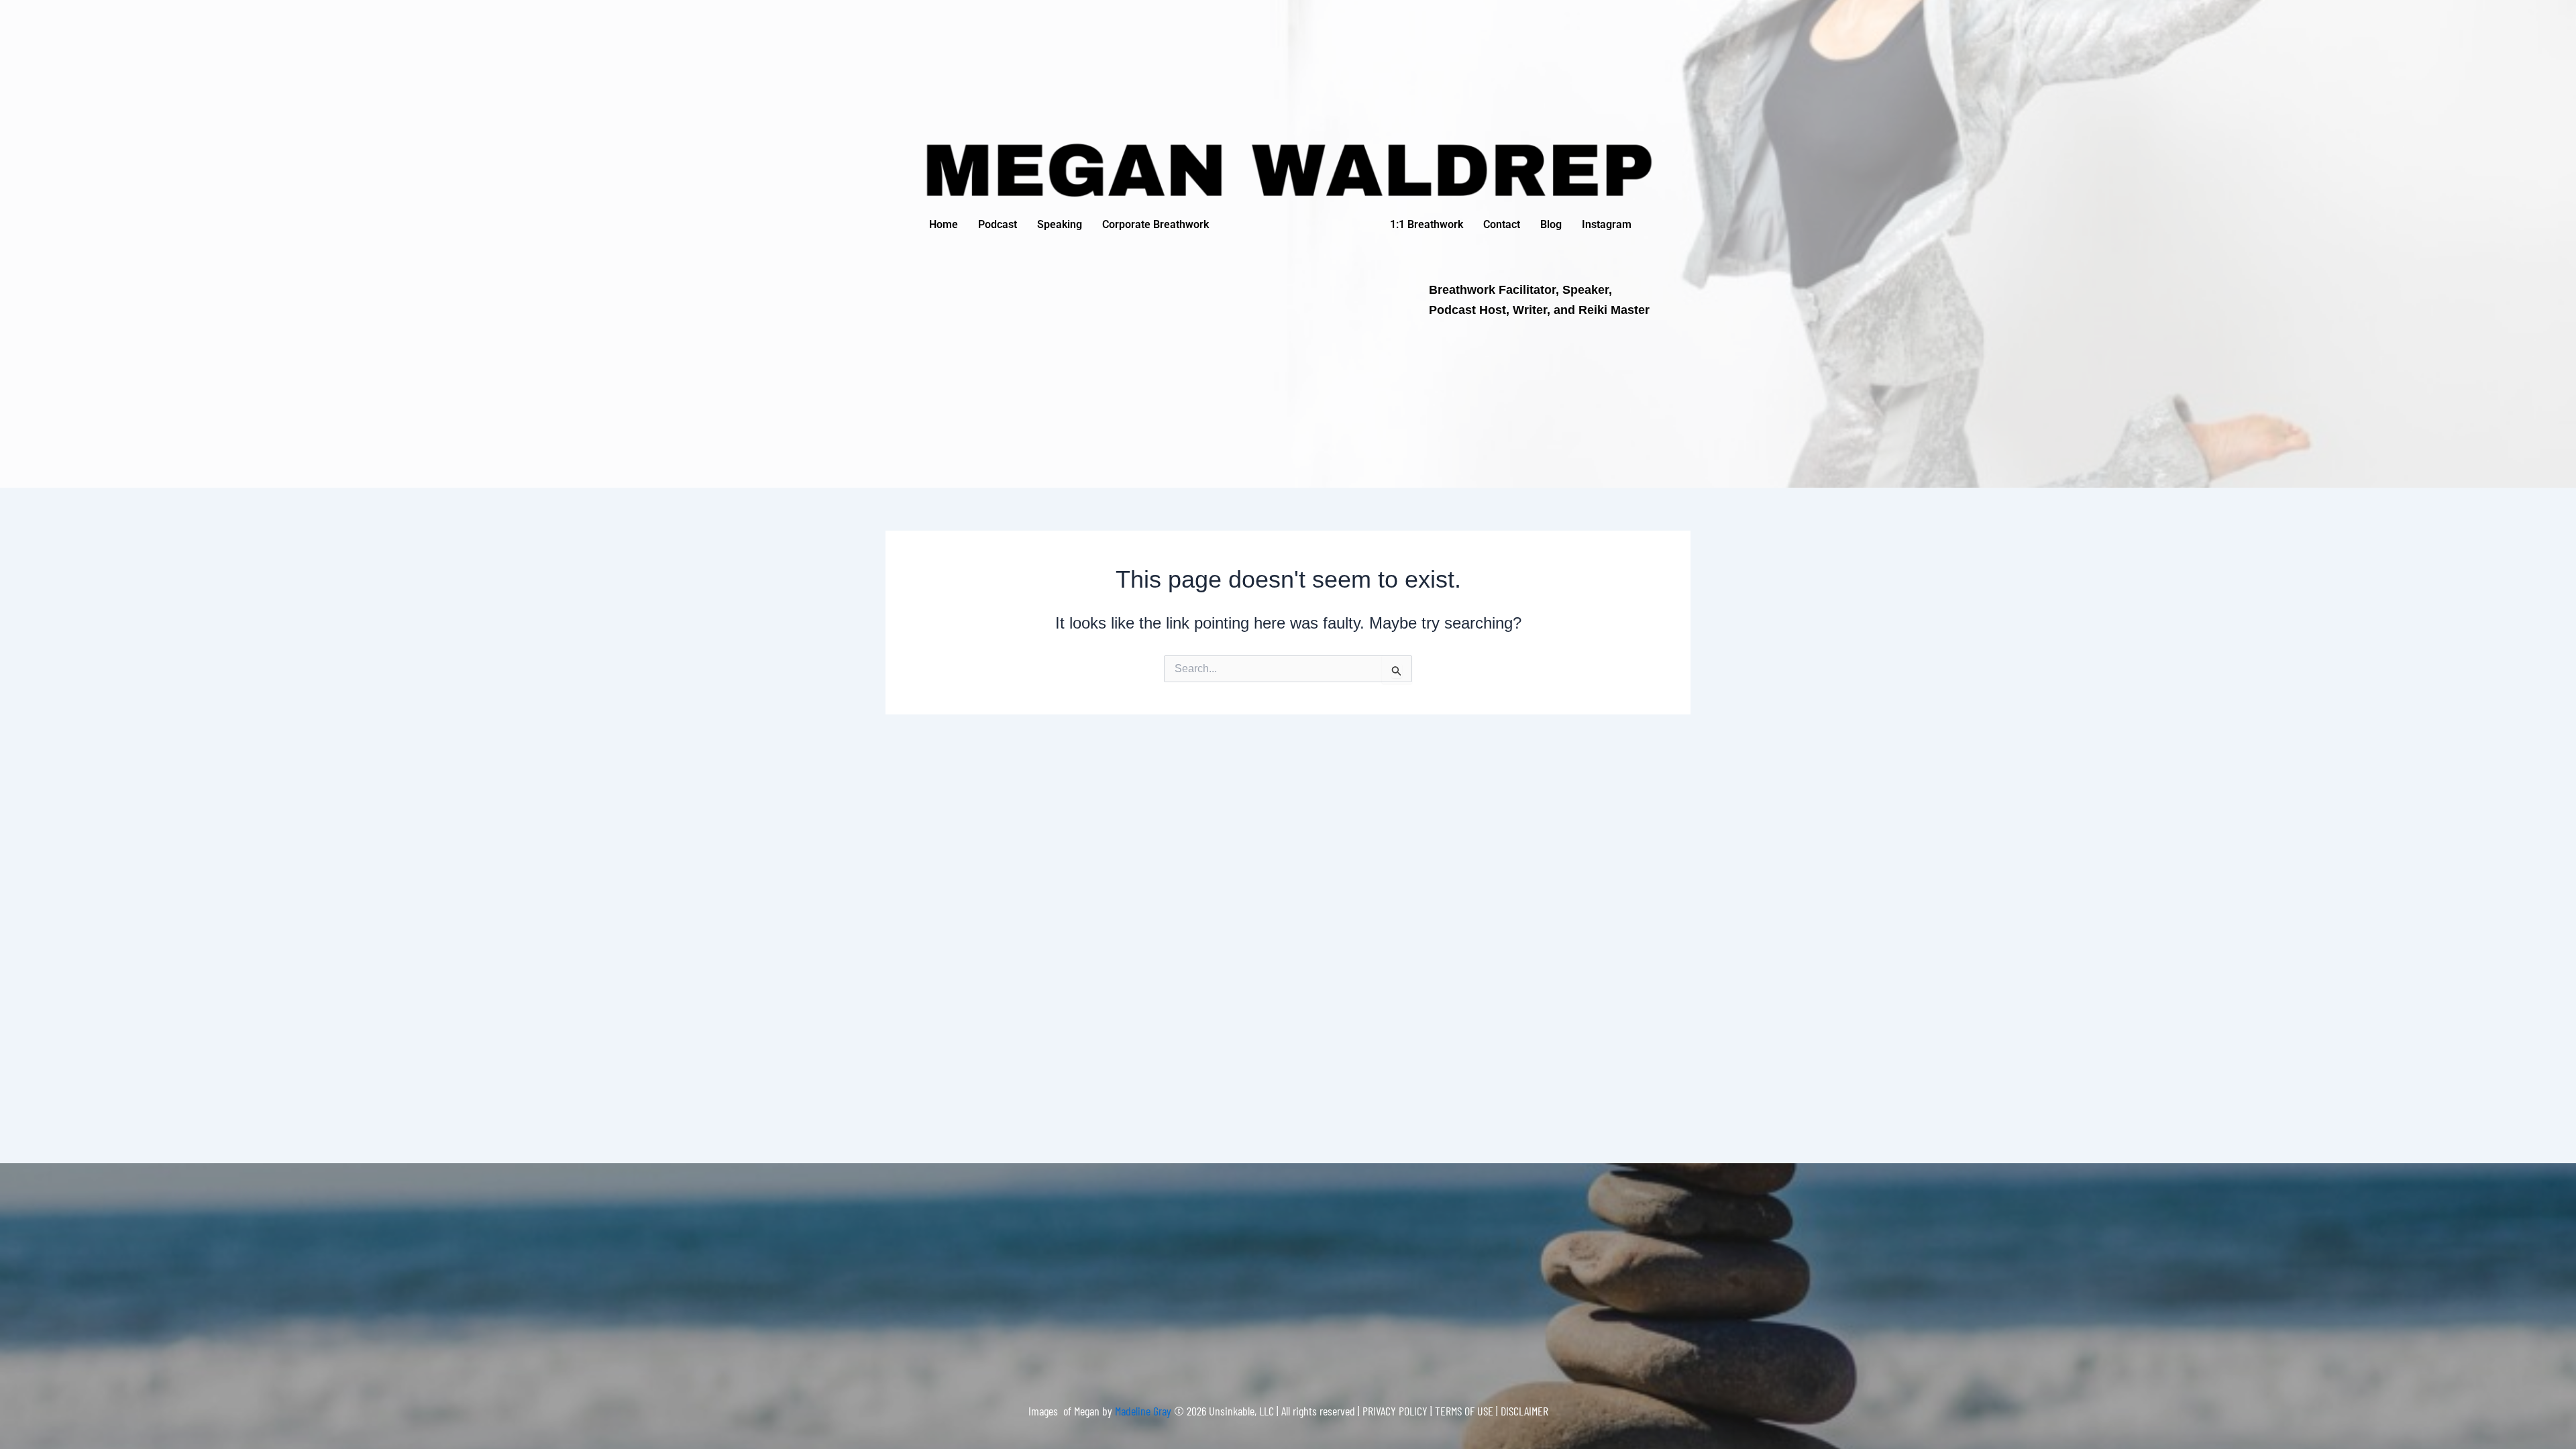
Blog (1551, 224)
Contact (1502, 224)
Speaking (1060, 224)
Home (944, 224)
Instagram (1607, 224)
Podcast (998, 224)
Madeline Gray (1144, 1411)
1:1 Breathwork (1427, 224)
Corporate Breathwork (1156, 224)
